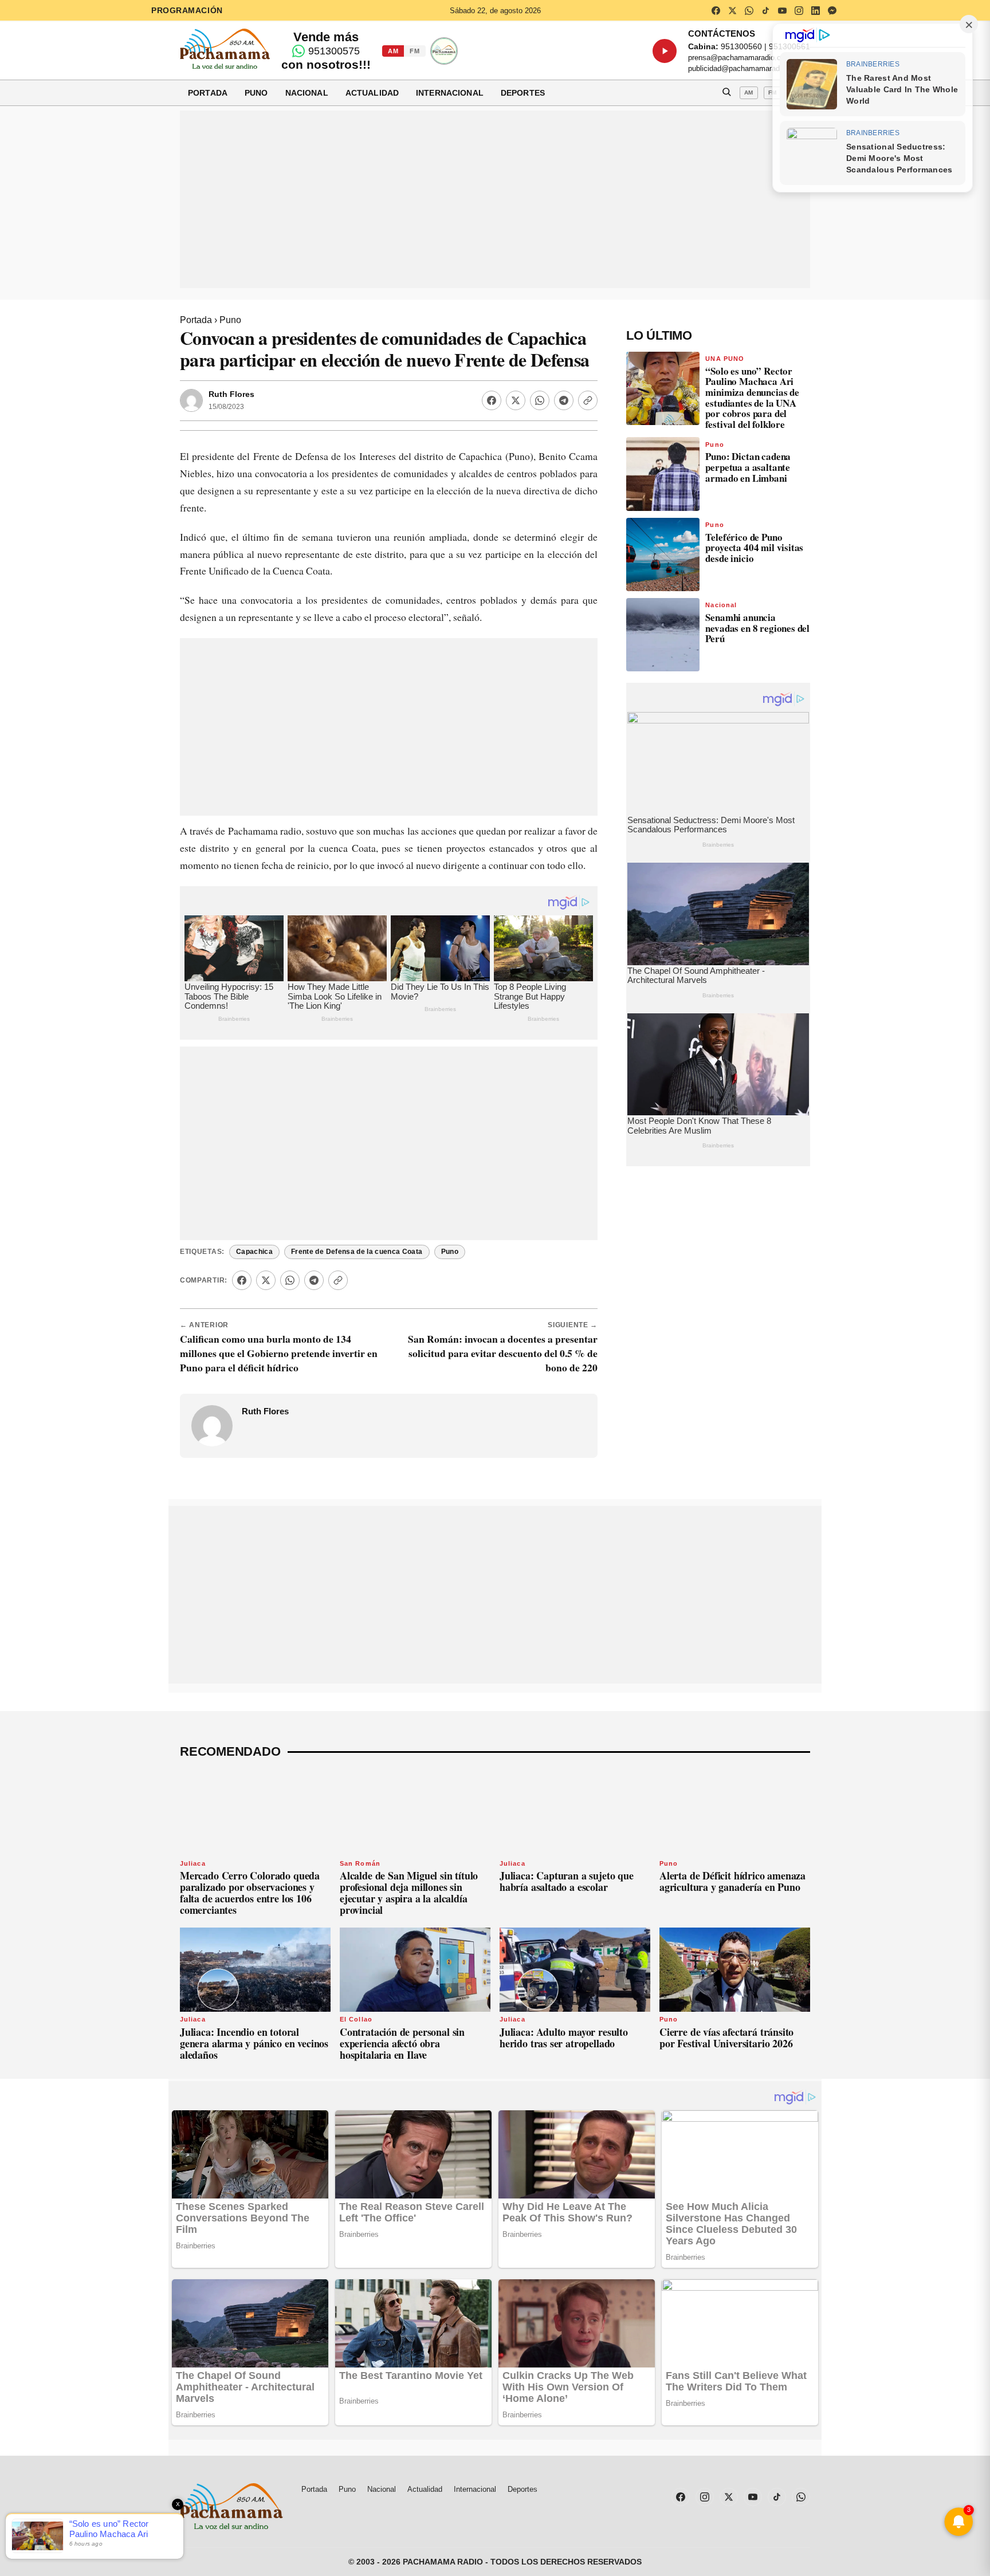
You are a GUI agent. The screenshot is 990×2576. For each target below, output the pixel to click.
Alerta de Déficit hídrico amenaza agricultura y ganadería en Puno (732, 1881)
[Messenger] (832, 10)
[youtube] (782, 10)
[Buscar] (726, 93)
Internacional (450, 93)
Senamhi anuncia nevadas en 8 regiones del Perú (757, 628)
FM (415, 51)
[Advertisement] (495, 199)
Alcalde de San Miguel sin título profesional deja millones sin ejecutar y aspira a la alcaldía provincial (409, 1892)
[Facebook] (492, 400)
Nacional (307, 93)
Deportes (523, 93)
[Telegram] (564, 400)
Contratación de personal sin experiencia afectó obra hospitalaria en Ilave (402, 2043)
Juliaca (193, 1863)
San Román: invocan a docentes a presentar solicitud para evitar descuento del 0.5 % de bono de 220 (503, 1353)
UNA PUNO (725, 359)
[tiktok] (765, 10)
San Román (360, 1863)
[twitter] (732, 10)
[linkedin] (815, 10)
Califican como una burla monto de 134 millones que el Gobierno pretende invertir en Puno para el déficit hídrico (279, 1353)
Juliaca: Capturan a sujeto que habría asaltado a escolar (567, 1881)
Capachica (254, 1252)
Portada (208, 93)
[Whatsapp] (540, 400)
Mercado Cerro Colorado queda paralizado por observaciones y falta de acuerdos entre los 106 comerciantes (250, 1892)
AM (393, 51)
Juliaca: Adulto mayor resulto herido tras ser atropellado (564, 2038)
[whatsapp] (749, 10)
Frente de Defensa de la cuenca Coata (357, 1252)
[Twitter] (516, 400)
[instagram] (799, 10)
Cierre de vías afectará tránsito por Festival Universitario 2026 (726, 2038)
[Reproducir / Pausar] (665, 51)
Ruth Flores (231, 394)
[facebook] (716, 10)
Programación (187, 10)
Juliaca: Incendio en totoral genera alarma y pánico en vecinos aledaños (254, 2043)
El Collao (356, 2019)
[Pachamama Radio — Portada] (225, 49)
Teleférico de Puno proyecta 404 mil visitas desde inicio (754, 548)
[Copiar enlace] (588, 400)
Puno (256, 93)
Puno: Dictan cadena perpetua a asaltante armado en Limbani (748, 467)
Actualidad (372, 93)
